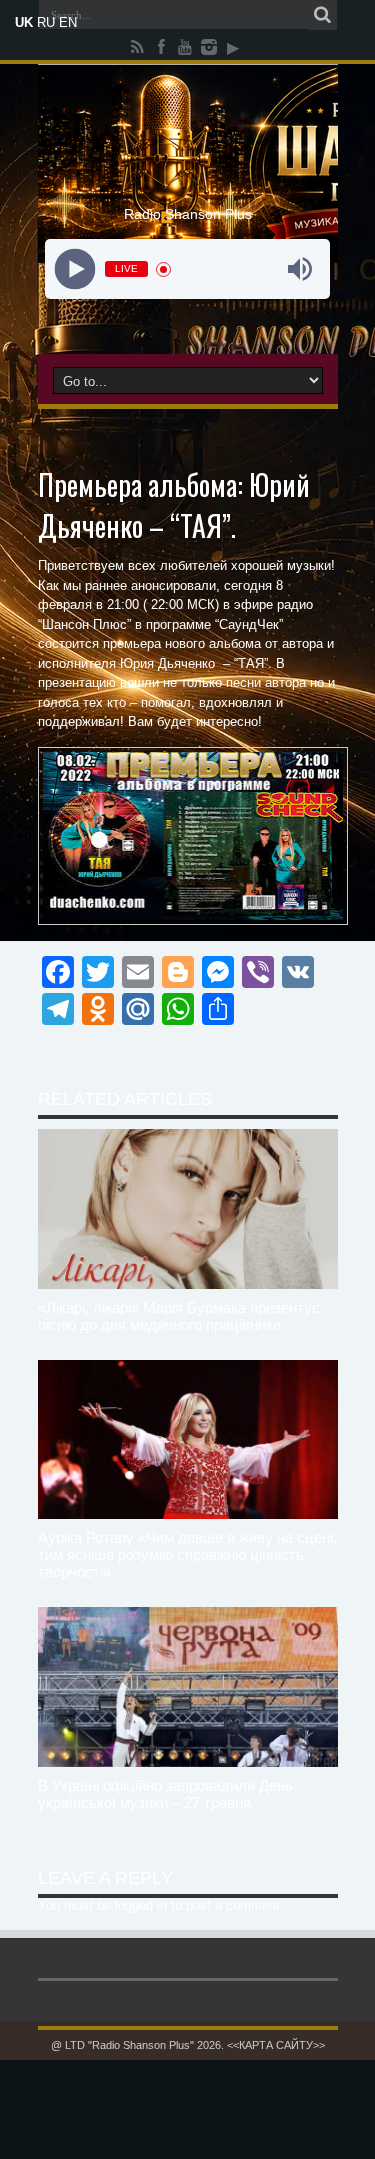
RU (46, 22)
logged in (141, 1905)
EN (68, 22)
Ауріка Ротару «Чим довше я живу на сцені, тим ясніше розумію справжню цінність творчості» (187, 1554)
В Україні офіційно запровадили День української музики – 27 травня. (165, 1794)
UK (24, 22)
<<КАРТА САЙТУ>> (276, 2045)
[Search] (323, 15)
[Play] (75, 269)
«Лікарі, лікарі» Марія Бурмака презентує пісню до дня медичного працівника (179, 1316)
